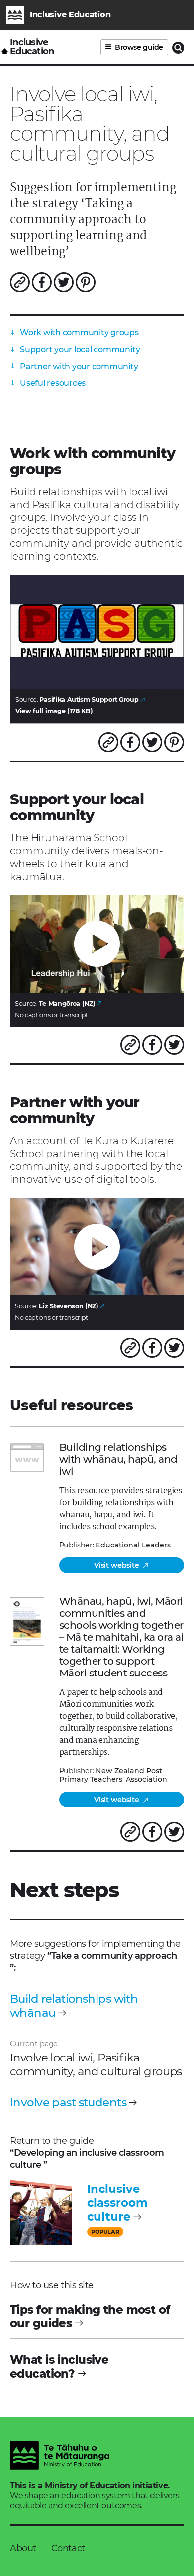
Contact (68, 2548)
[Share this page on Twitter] (64, 282)
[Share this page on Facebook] (42, 282)
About (23, 2548)
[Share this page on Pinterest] (86, 282)
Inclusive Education (32, 47)
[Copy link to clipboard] (20, 282)
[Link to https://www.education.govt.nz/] (60, 2457)
